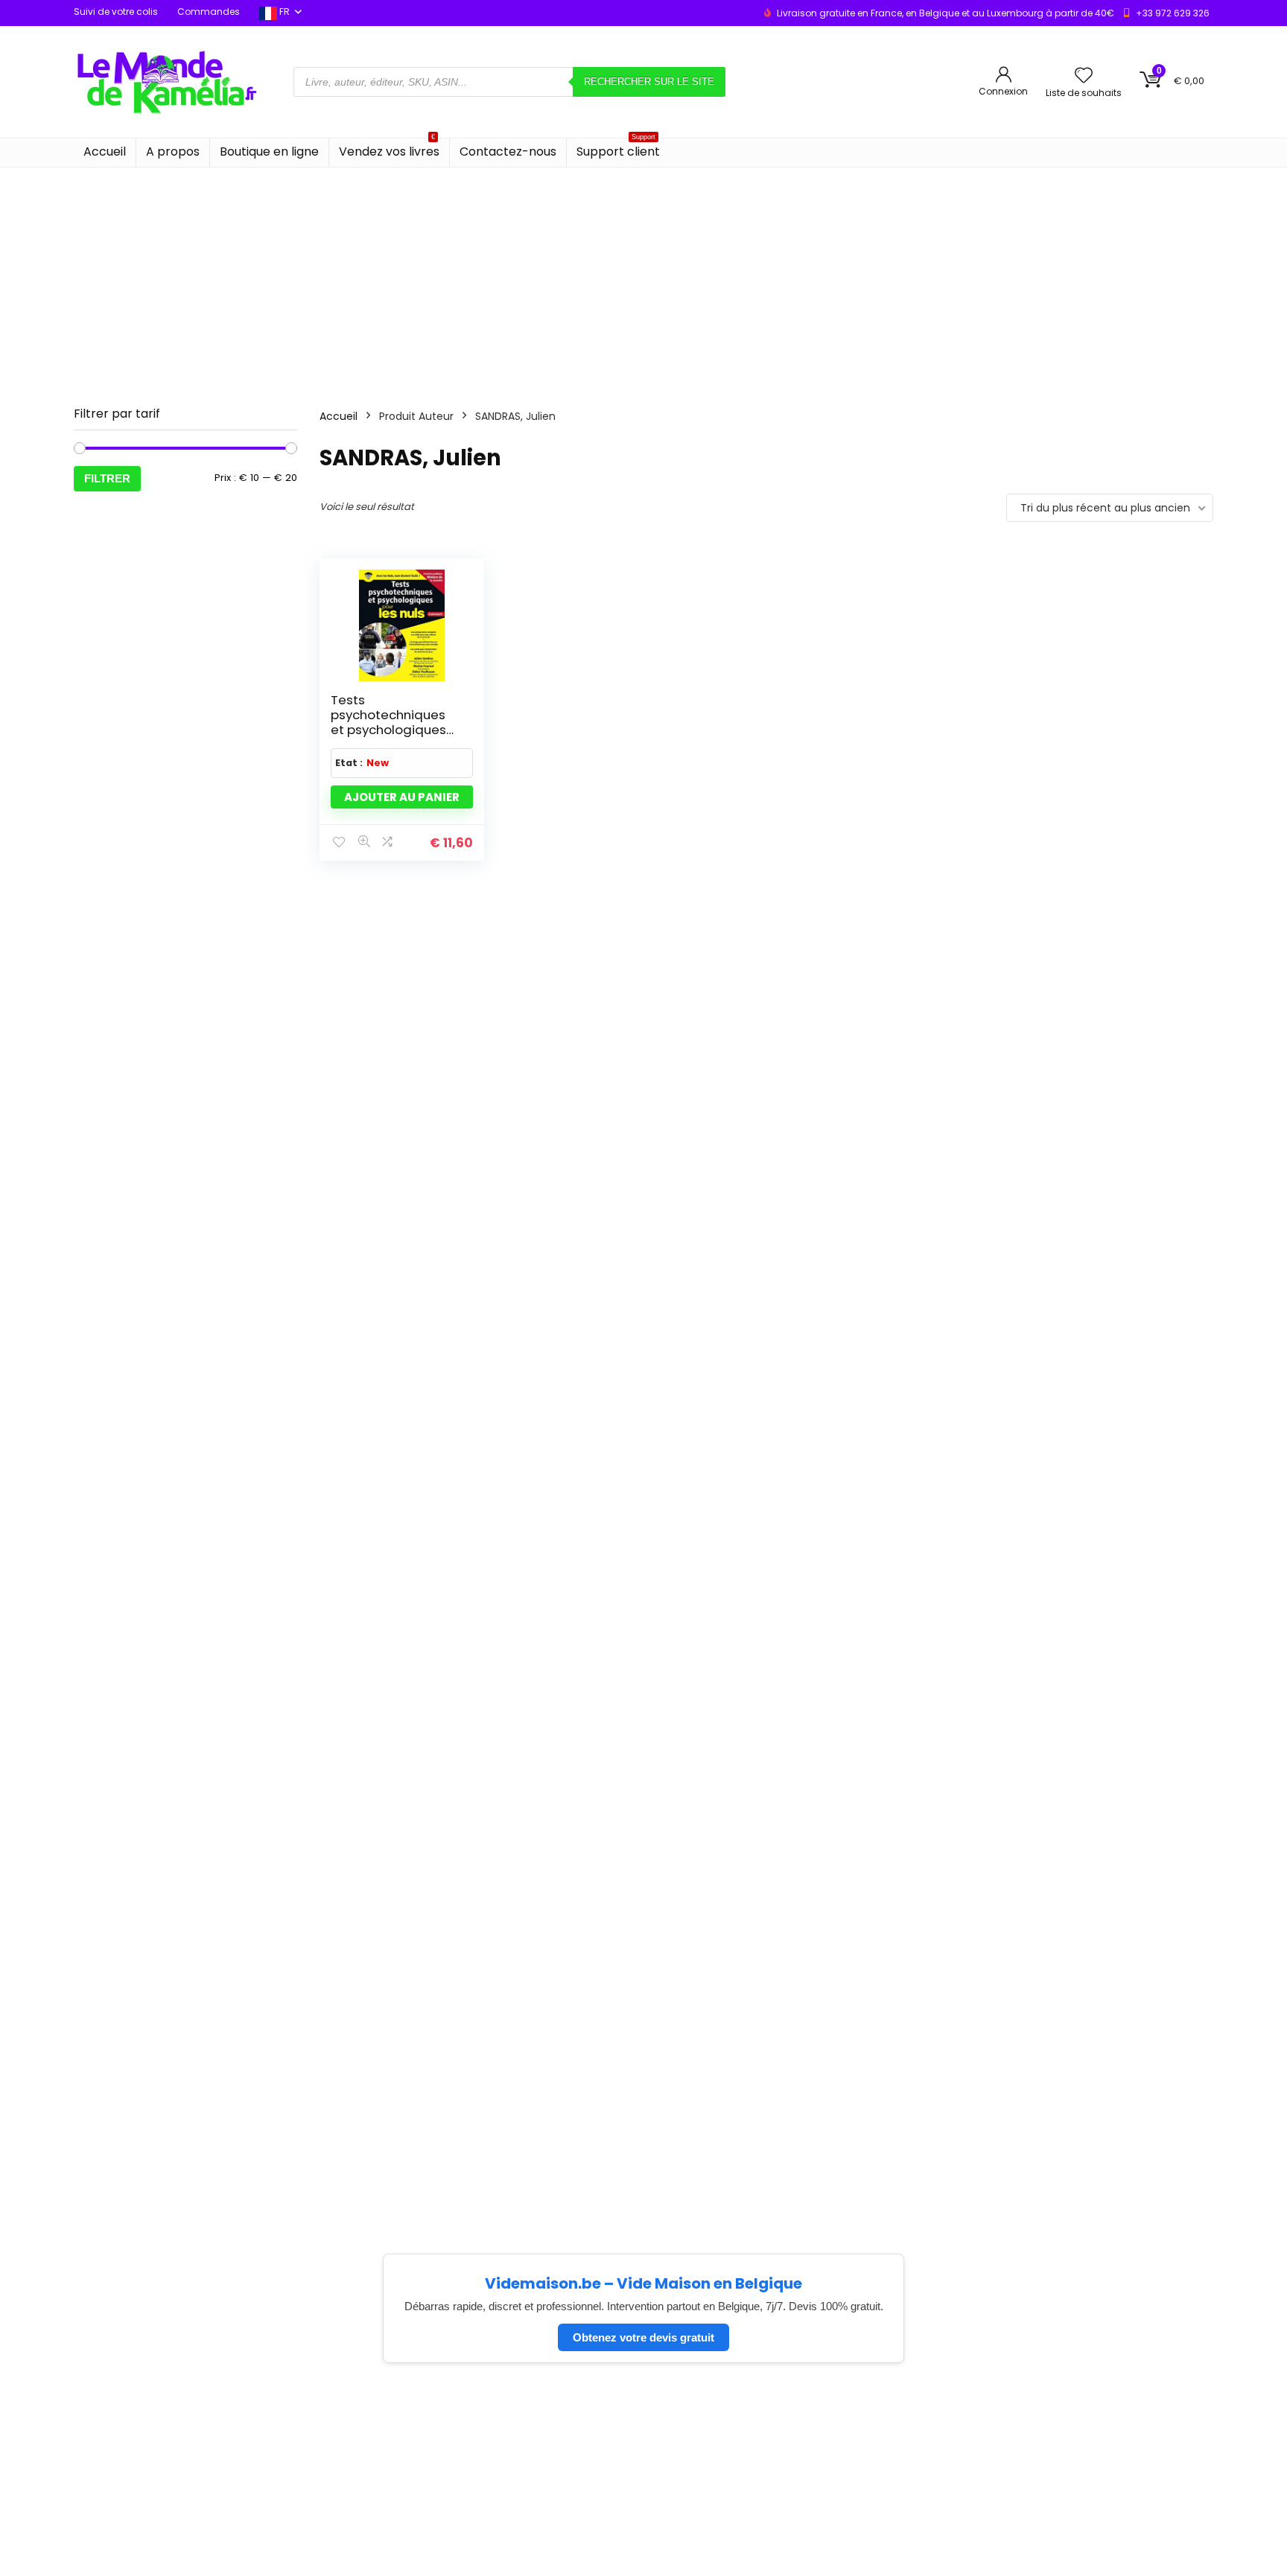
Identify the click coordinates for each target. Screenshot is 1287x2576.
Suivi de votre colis (116, 12)
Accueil (105, 152)
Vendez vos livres (389, 149)
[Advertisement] (643, 279)
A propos (173, 152)
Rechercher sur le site (649, 82)
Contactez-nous (508, 152)
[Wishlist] (1084, 76)
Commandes (209, 12)
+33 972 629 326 (1173, 13)
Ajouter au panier (402, 797)
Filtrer (107, 478)
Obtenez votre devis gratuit (643, 2337)
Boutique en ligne (269, 152)
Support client (618, 149)
